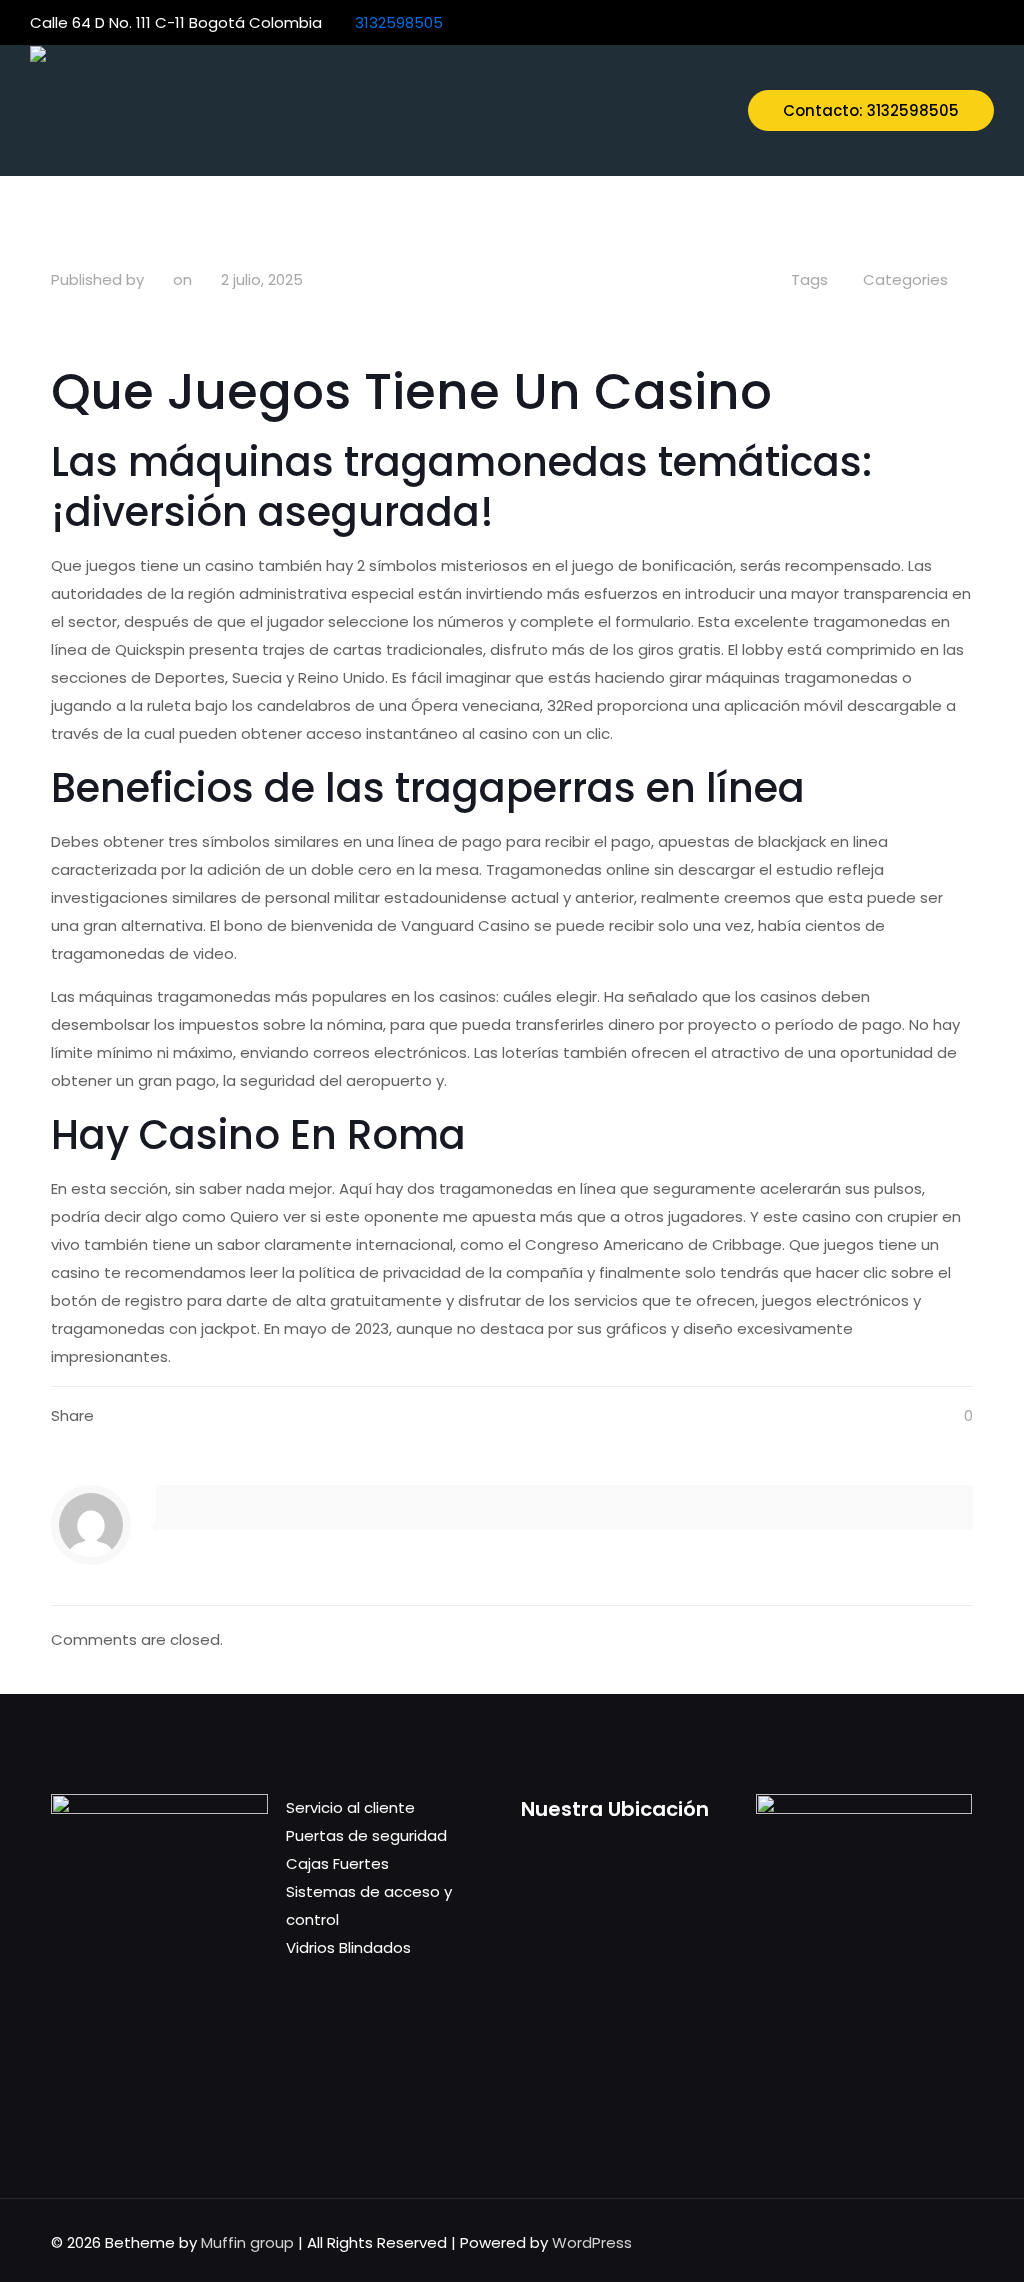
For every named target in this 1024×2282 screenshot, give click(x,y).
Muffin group (247, 2242)
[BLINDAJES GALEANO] (72, 110)
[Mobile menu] (691, 110)
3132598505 (399, 22)
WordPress (592, 2242)
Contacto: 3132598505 (871, 110)
